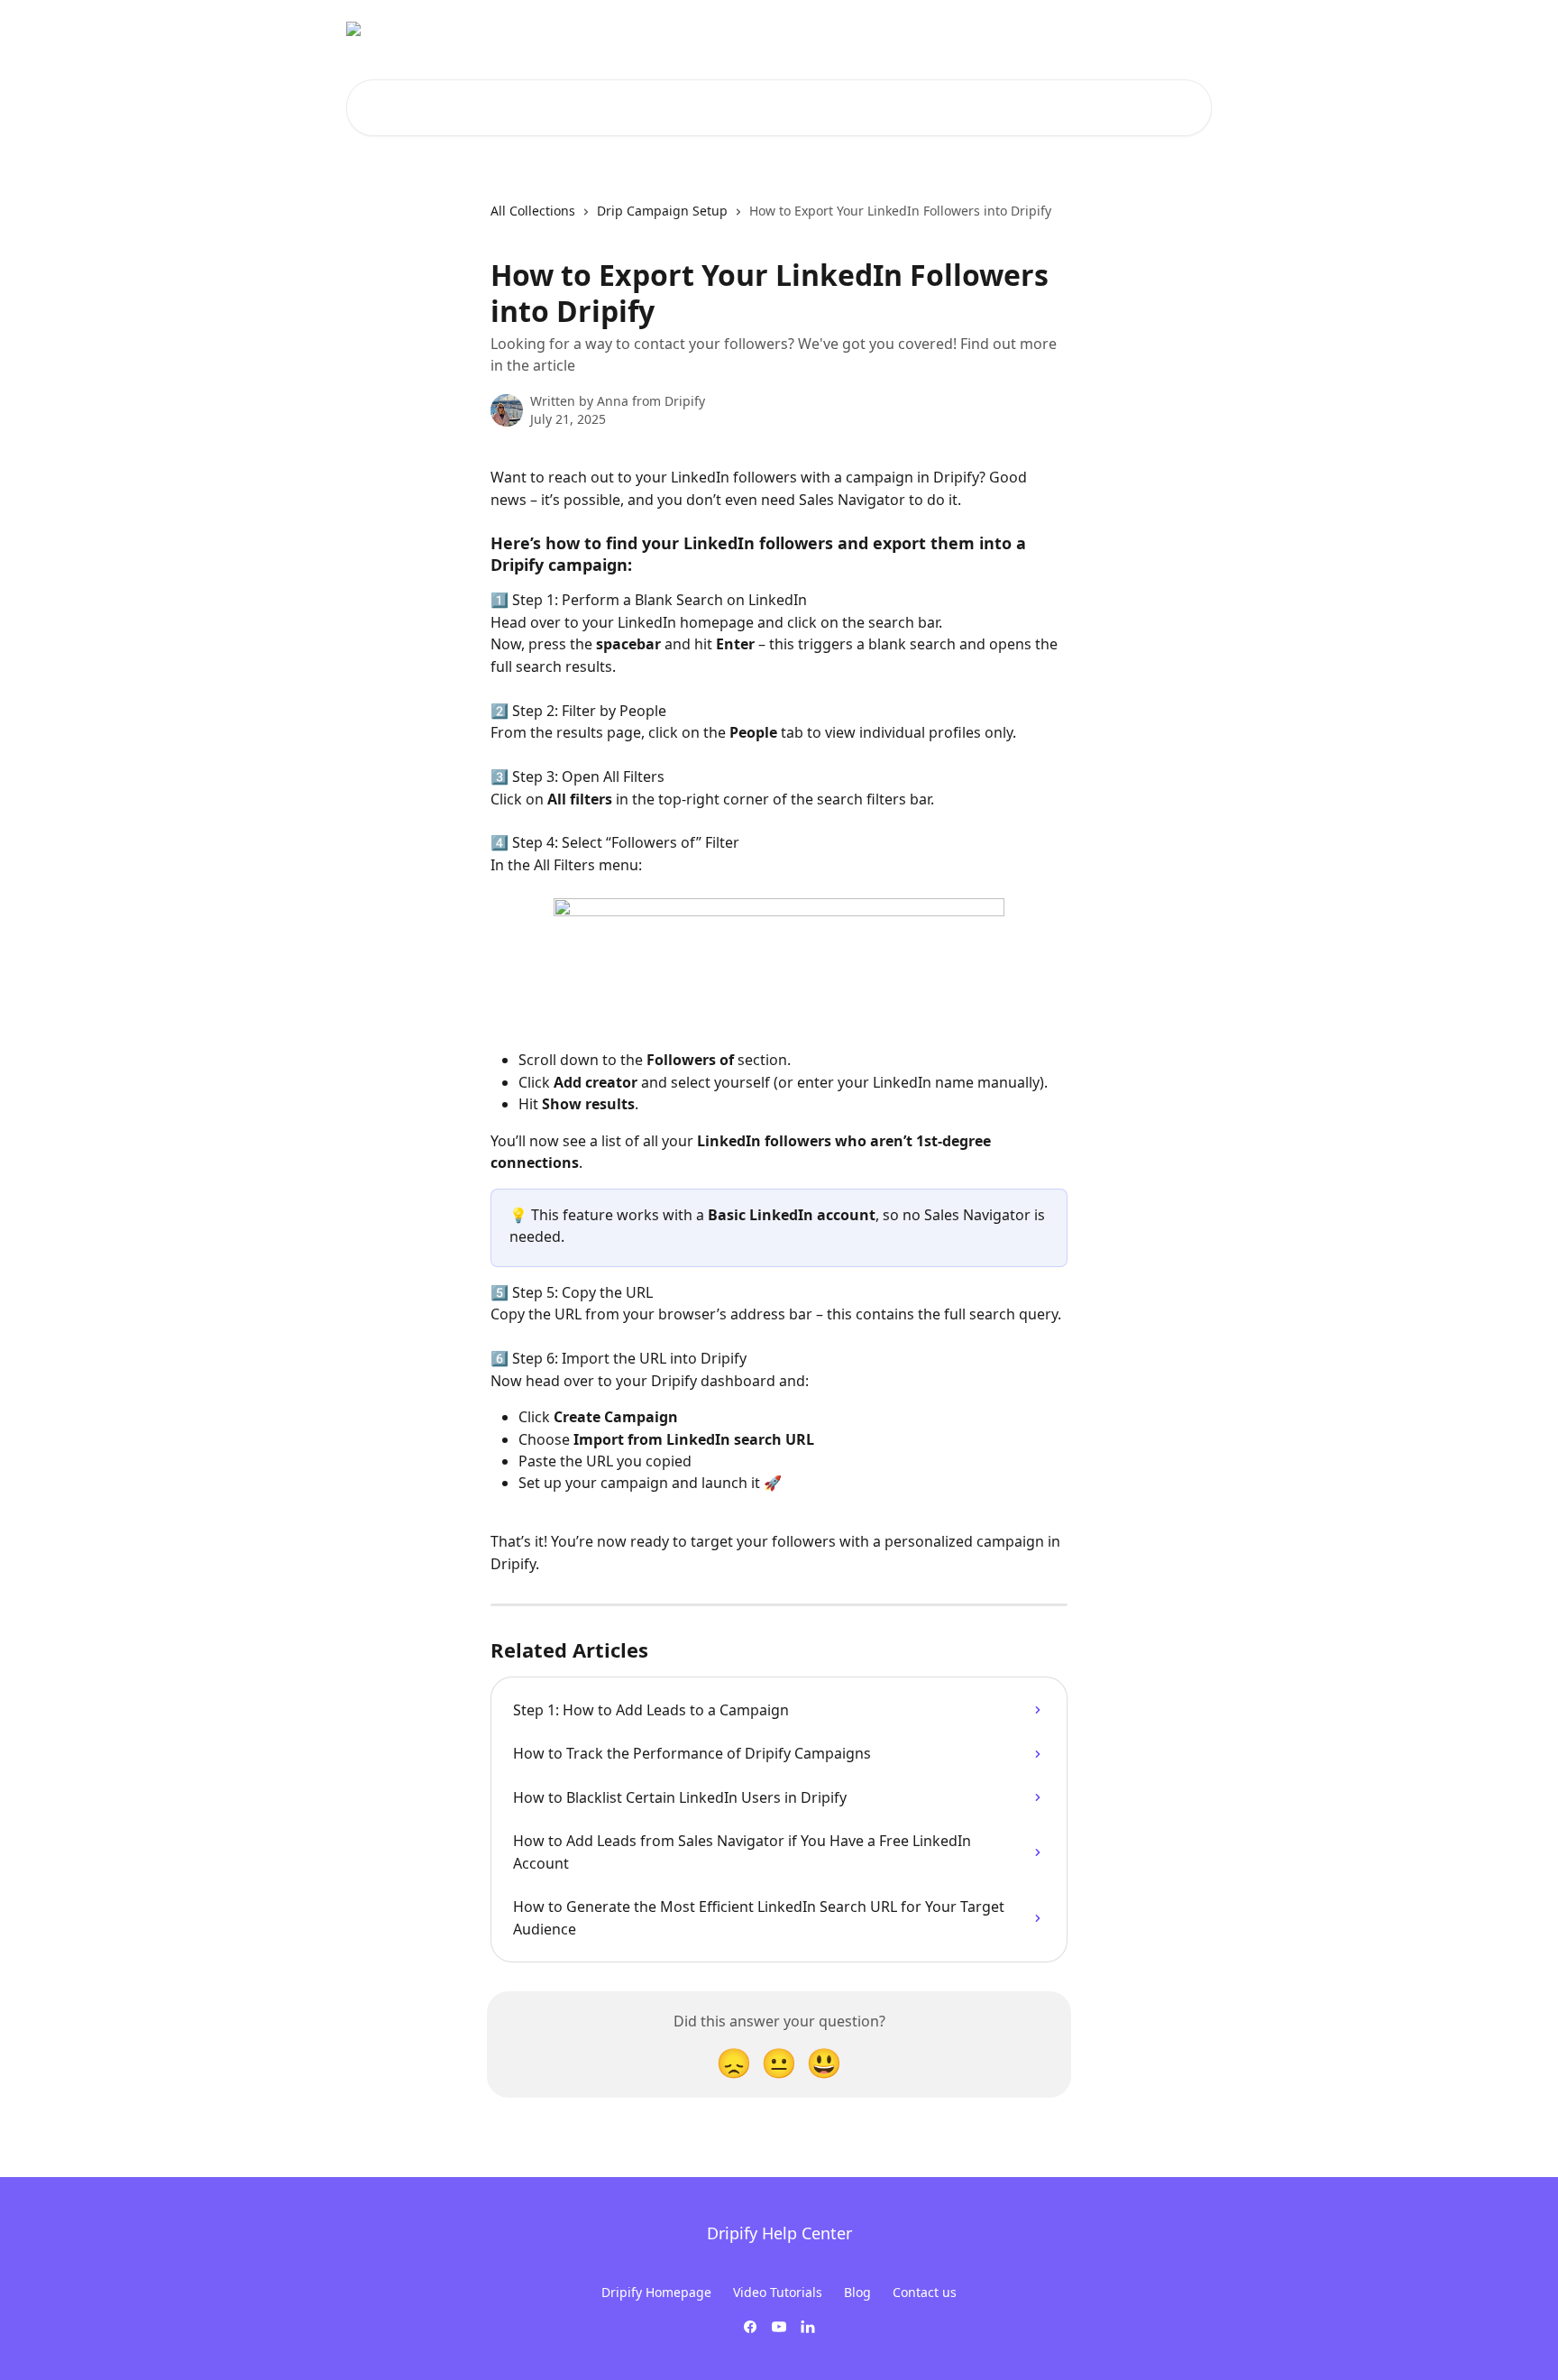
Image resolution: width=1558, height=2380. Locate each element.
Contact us (925, 2292)
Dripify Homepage (656, 2292)
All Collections (533, 211)
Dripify (1180, 29)
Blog (857, 2292)
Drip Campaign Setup (662, 211)
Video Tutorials (778, 2292)
